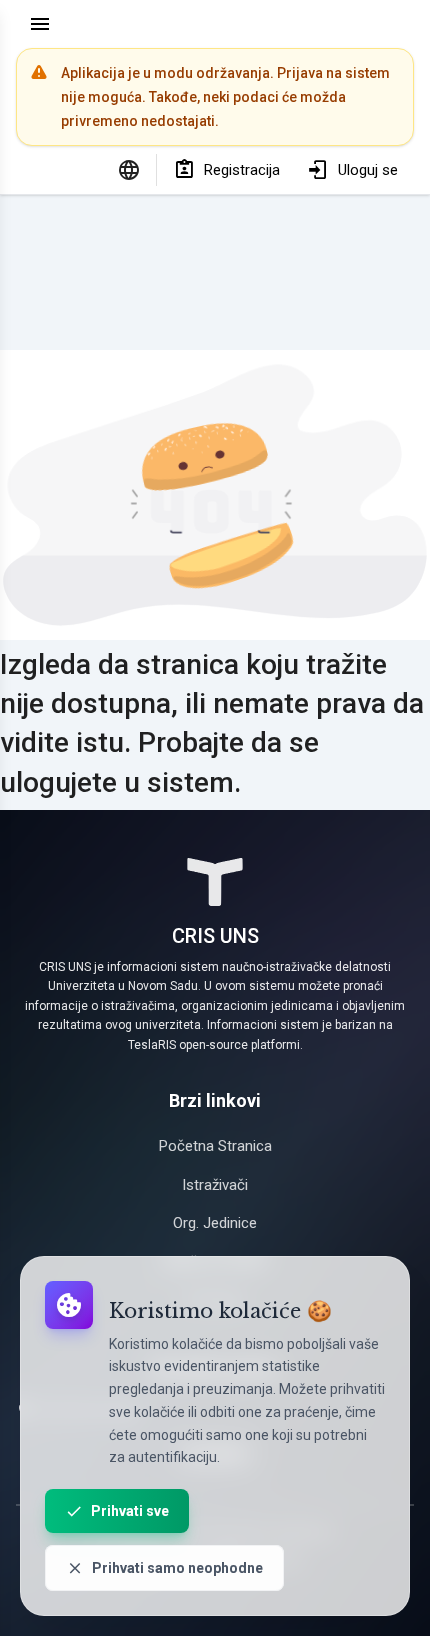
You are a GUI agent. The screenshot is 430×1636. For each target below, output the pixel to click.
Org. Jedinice (215, 1223)
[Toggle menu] (40, 24)
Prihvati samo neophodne (177, 1568)
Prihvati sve (130, 1511)
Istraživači (215, 1185)
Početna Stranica (215, 1146)
